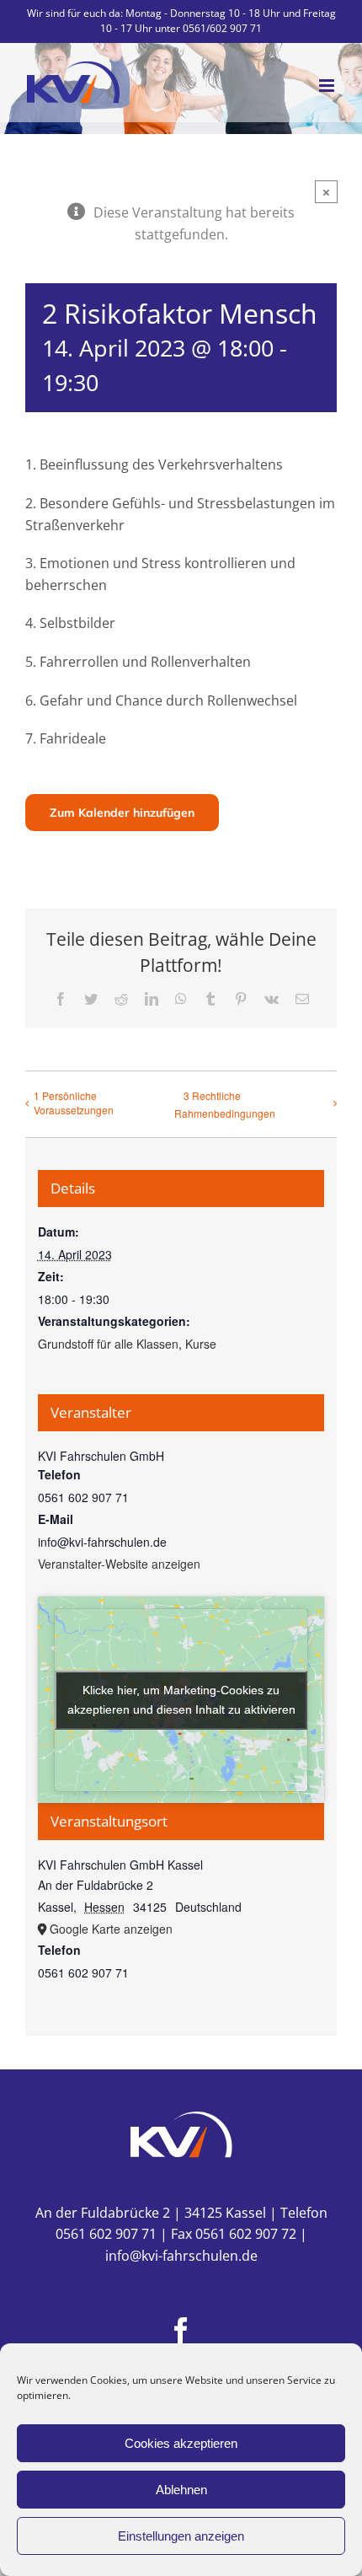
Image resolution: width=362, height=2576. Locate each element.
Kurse (201, 1344)
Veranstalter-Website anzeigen (119, 1564)
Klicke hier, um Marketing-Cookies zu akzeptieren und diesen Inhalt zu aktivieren (181, 1700)
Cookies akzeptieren (181, 2443)
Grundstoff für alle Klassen (108, 1344)
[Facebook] (181, 2331)
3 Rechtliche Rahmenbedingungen (225, 1104)
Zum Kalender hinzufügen (122, 813)
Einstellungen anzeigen (181, 2536)
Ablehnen (181, 2490)
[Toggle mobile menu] (328, 86)
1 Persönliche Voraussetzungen (74, 1103)
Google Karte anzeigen (111, 1929)
